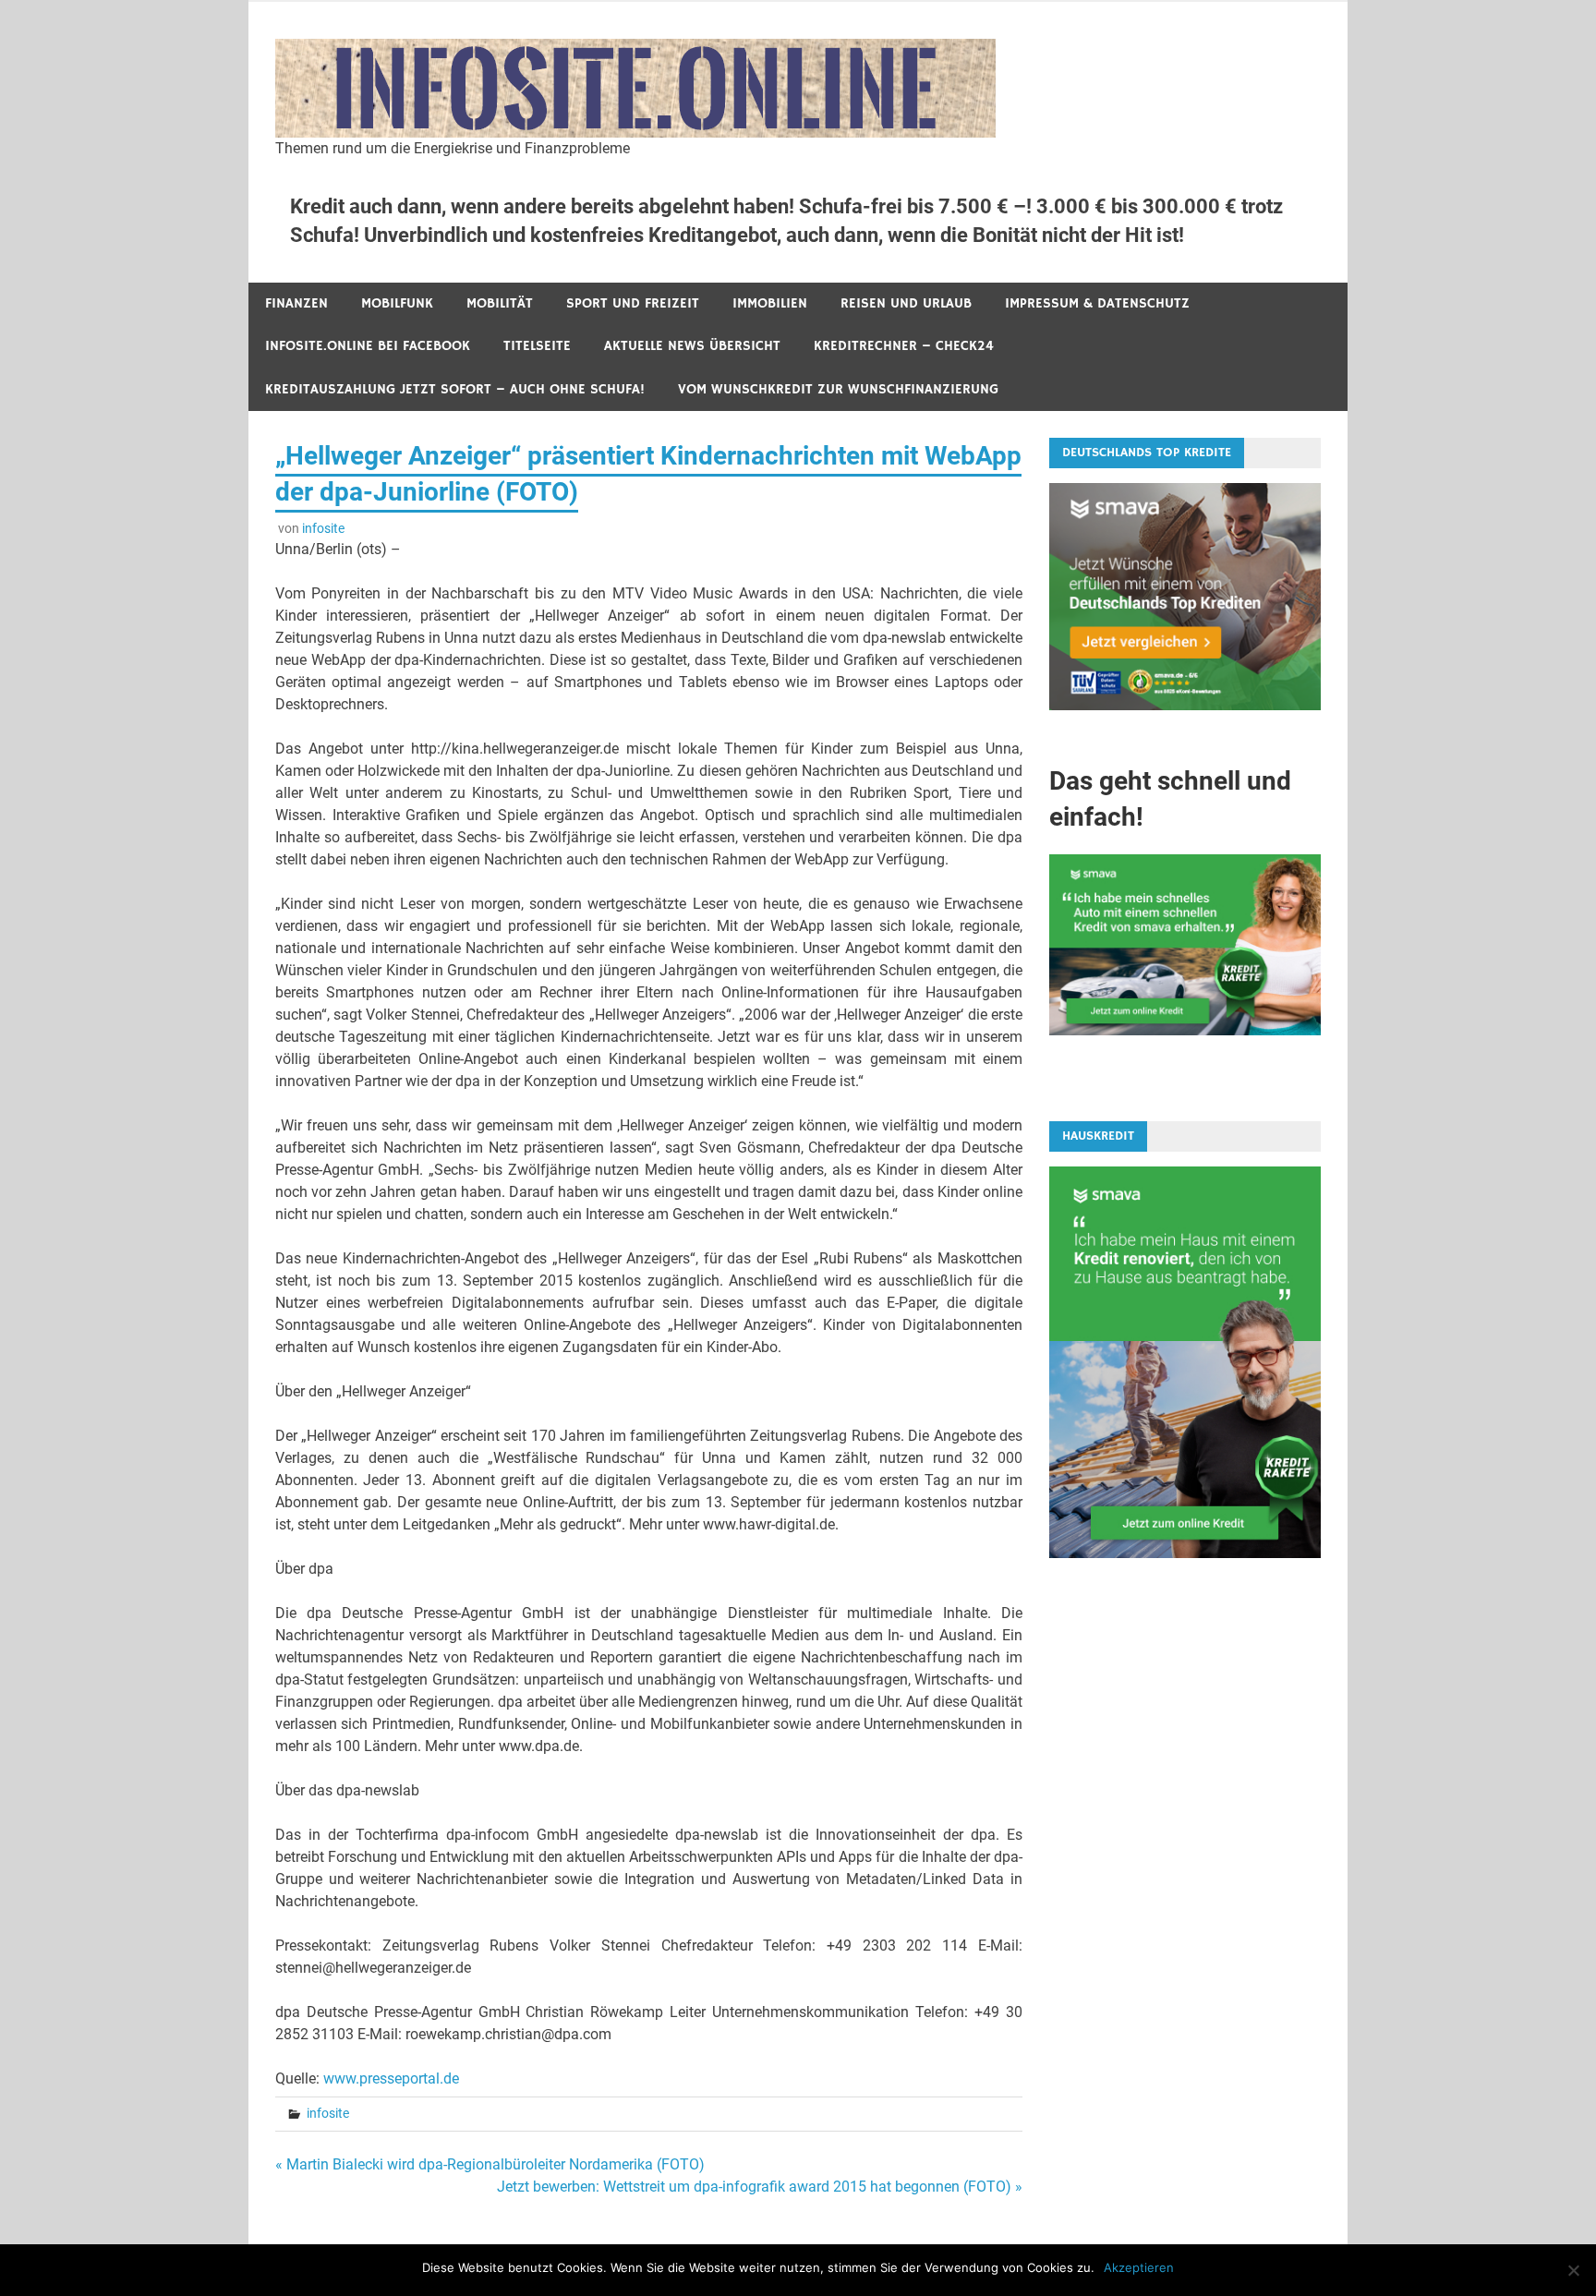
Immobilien (770, 303)
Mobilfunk (397, 303)
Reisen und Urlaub (906, 303)
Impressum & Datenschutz (1097, 303)
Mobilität (500, 303)
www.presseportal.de (391, 2078)
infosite (323, 528)
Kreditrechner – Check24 (904, 346)
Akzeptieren (1139, 2267)
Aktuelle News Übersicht (692, 346)
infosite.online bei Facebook (368, 346)
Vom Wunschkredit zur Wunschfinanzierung (838, 389)
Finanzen (296, 303)
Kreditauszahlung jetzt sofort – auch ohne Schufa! (455, 389)
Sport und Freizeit (633, 303)
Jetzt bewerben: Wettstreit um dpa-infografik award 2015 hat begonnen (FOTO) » (760, 2187)
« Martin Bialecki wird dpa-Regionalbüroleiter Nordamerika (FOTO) (490, 2164)
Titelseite (537, 346)
